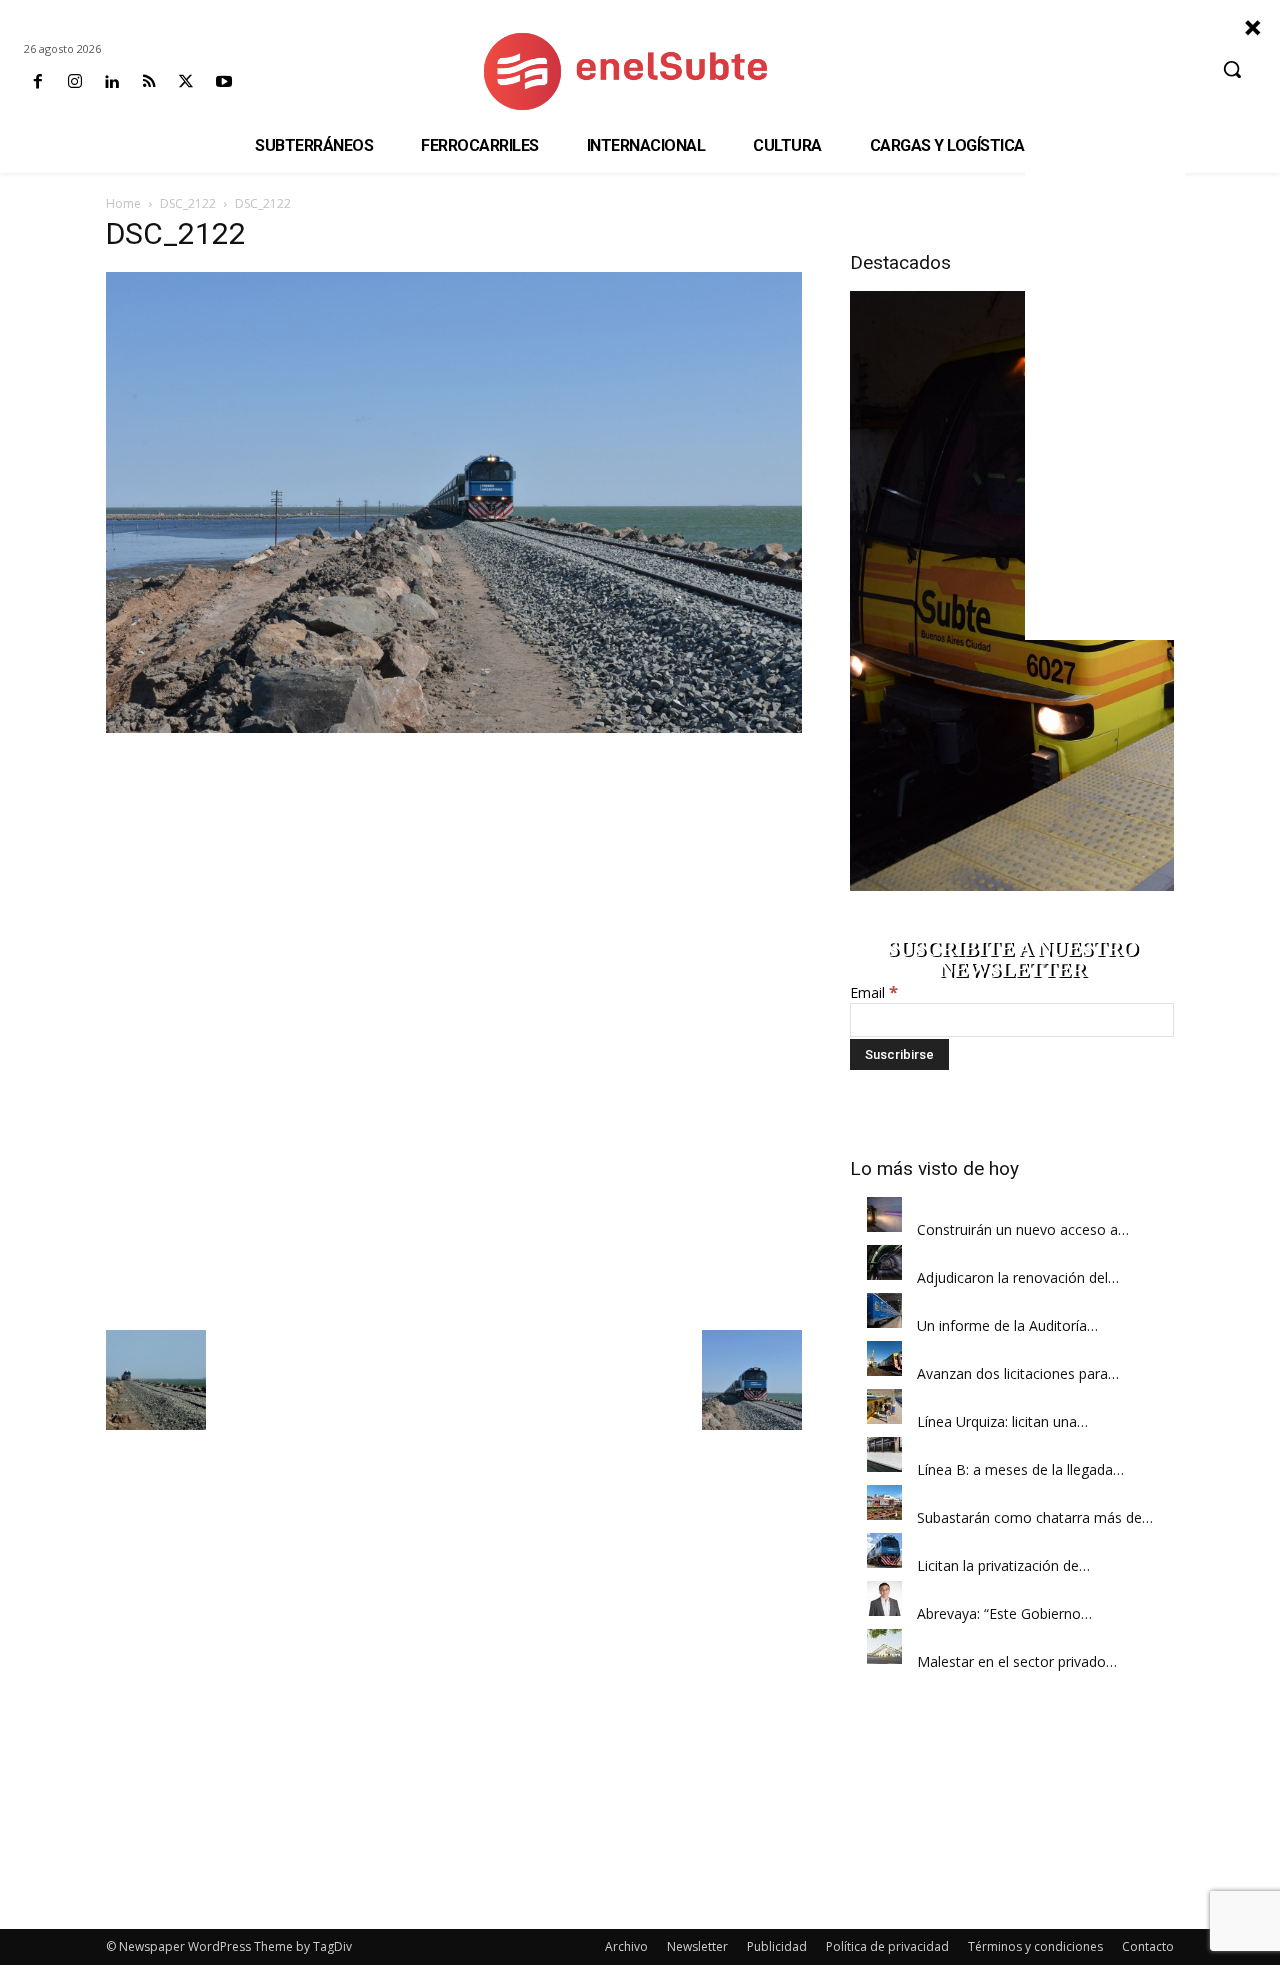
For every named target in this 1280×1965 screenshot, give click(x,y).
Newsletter (697, 1946)
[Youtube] (223, 82)
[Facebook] (37, 82)
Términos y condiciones (1035, 1946)
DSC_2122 (188, 203)
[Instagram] (74, 82)
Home (123, 203)
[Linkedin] (111, 82)
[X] (186, 82)
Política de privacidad (887, 1946)
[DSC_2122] (454, 727)
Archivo (626, 1946)
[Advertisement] (454, 884)
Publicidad (777, 1946)
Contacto (1148, 1946)
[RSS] (149, 82)
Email (874, 992)
